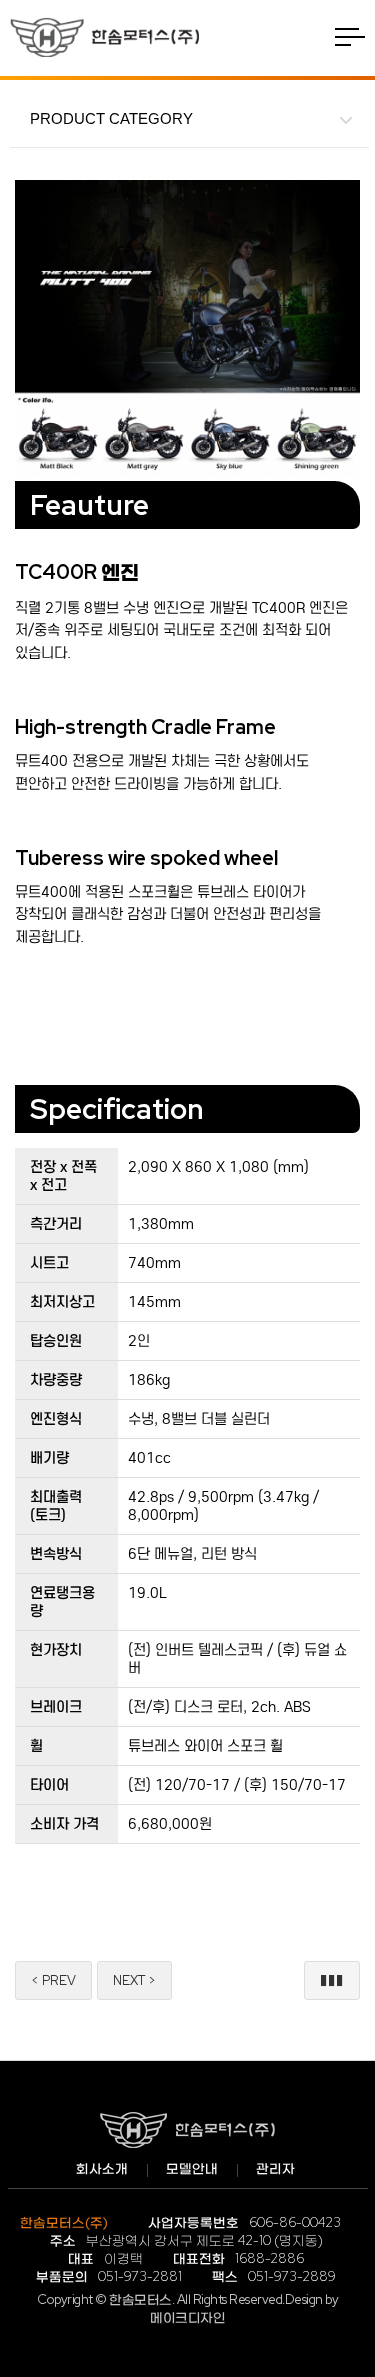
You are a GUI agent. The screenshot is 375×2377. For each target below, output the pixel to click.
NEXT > (134, 1980)
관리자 (275, 2168)
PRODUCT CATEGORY (111, 118)
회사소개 (102, 2168)
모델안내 (192, 2168)
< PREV (53, 1980)
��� (332, 1980)
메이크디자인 (187, 2317)
